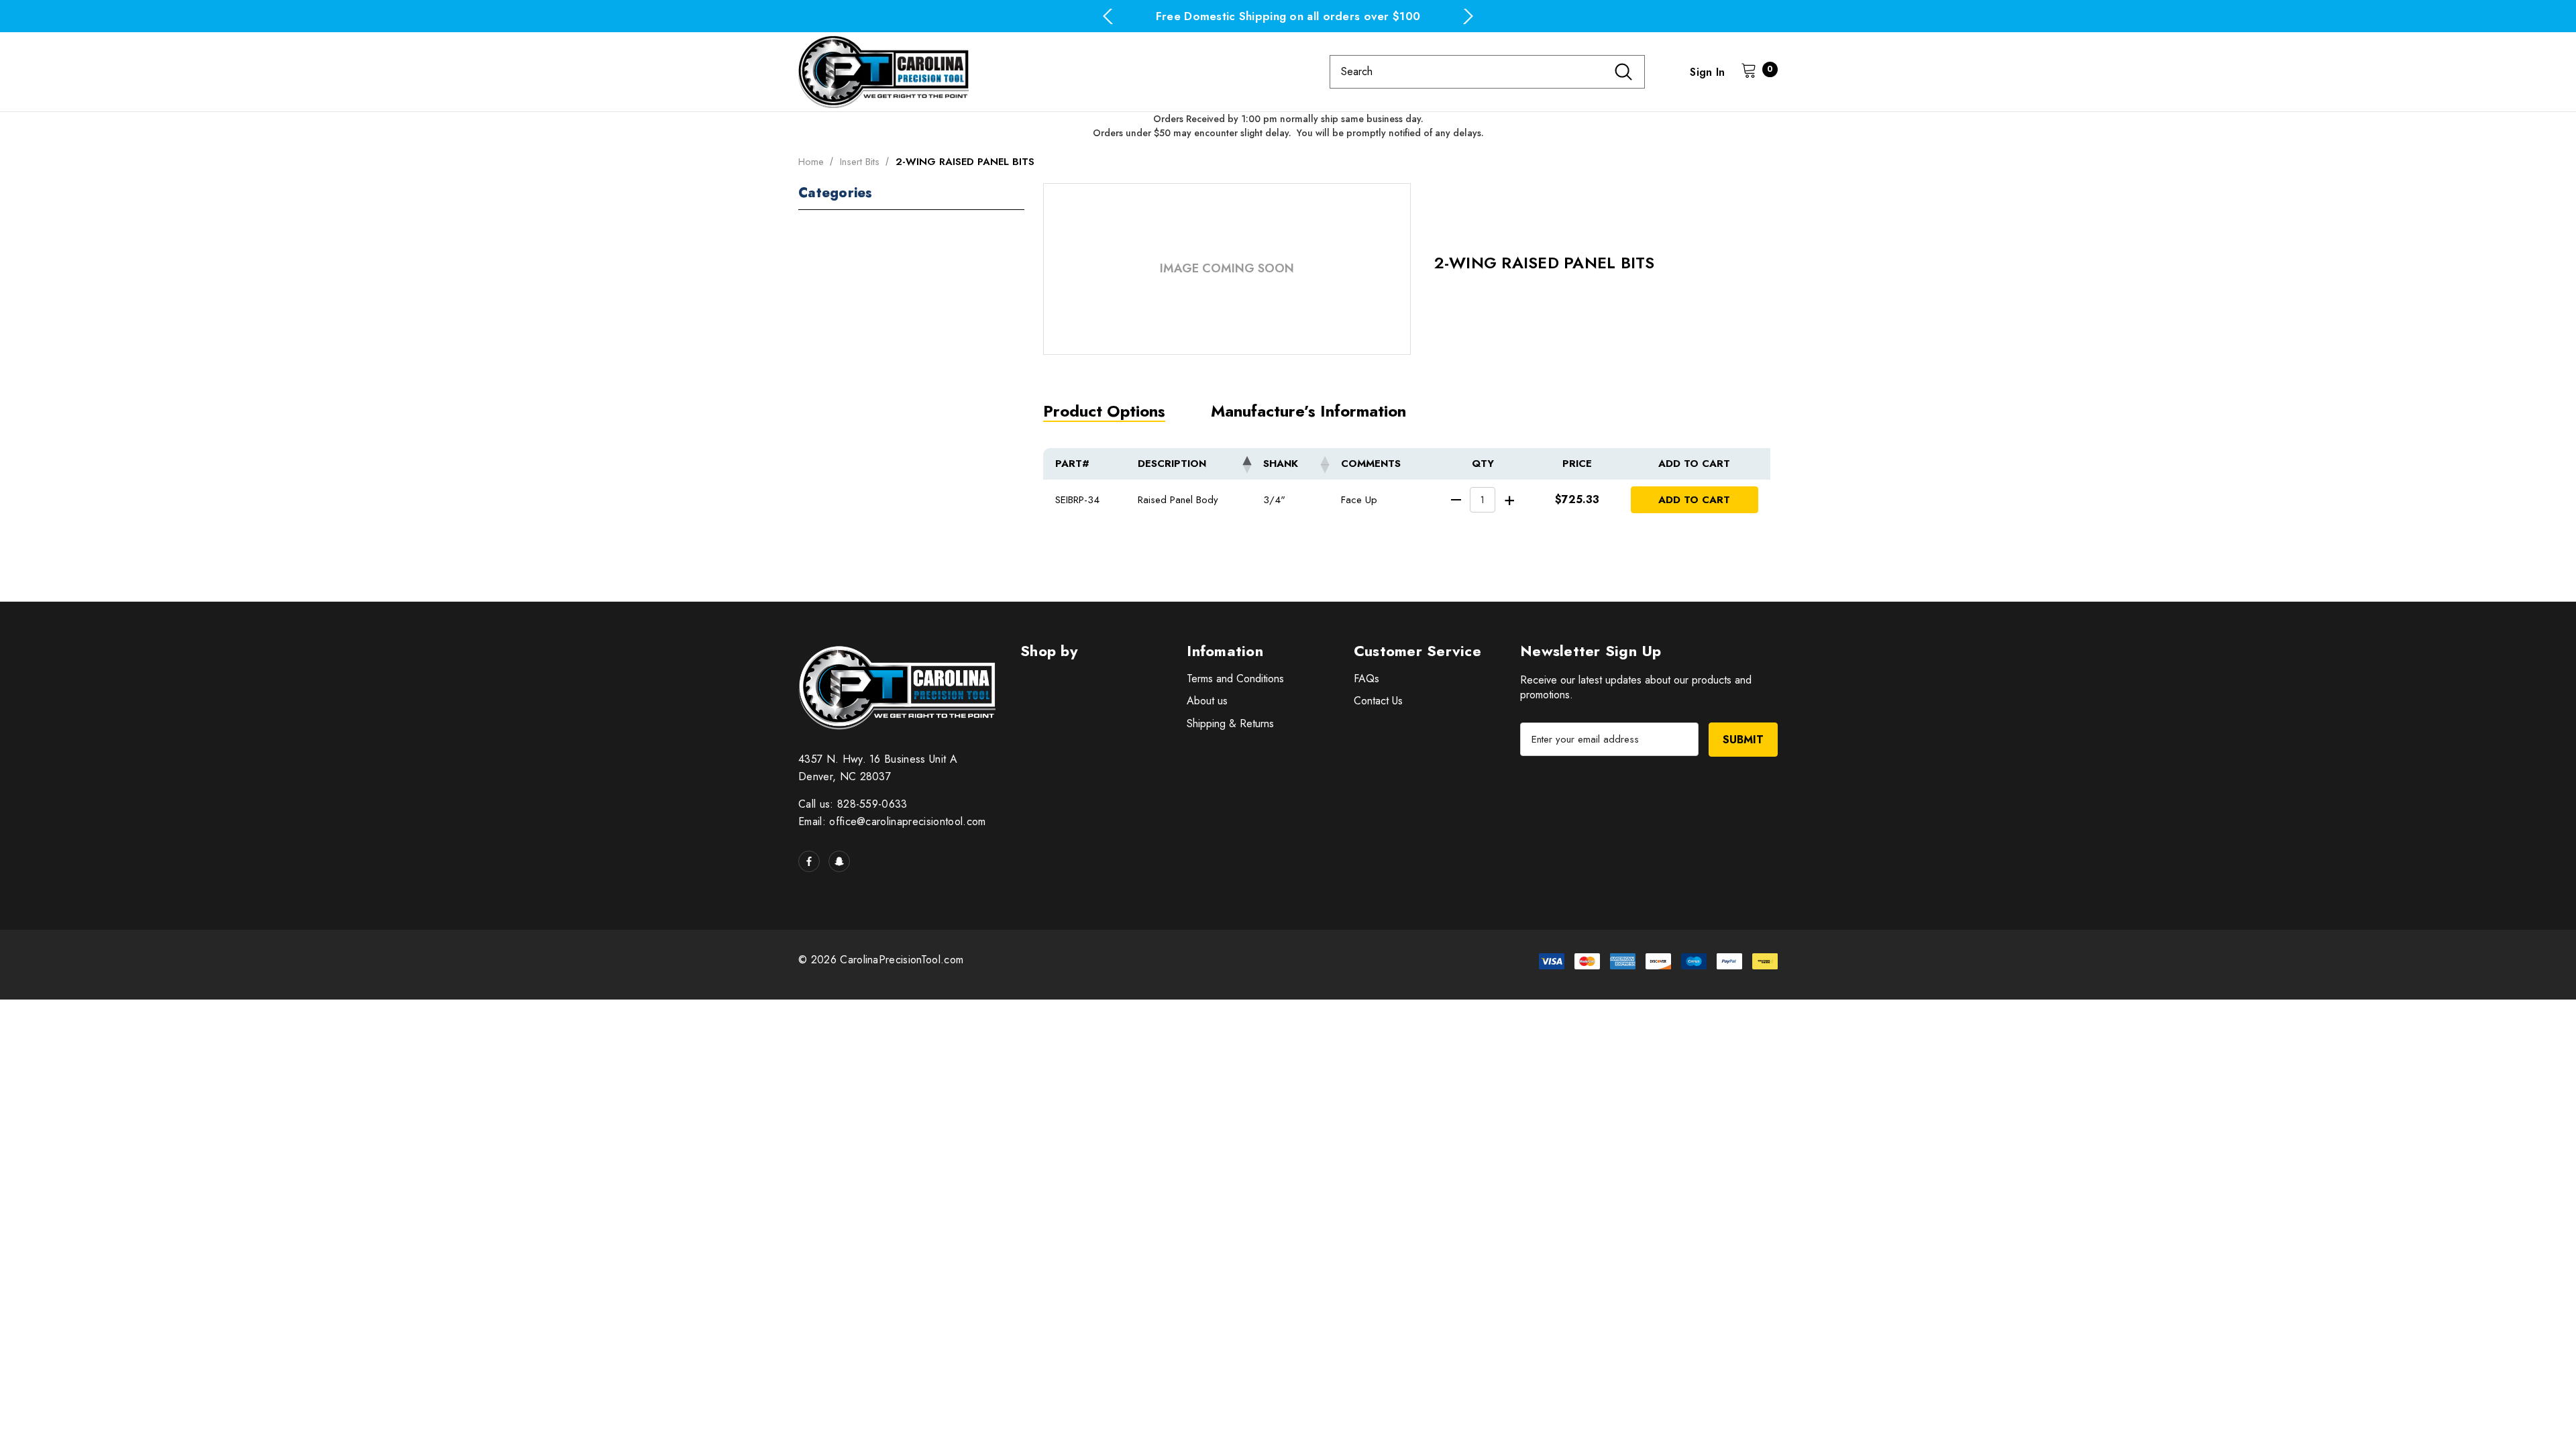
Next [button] (1468, 16)
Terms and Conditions (1235, 679)
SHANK (1281, 464)
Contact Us (1378, 701)
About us (1207, 701)
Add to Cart (1694, 500)
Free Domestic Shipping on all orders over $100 (1288, 16)
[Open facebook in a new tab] (809, 861)
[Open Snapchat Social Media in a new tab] (839, 861)
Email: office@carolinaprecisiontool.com (892, 821)
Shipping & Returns (1230, 723)
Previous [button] (1108, 16)
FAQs (1366, 679)
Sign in (1707, 72)
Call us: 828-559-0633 (853, 804)
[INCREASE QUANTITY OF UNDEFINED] (1510, 499)
